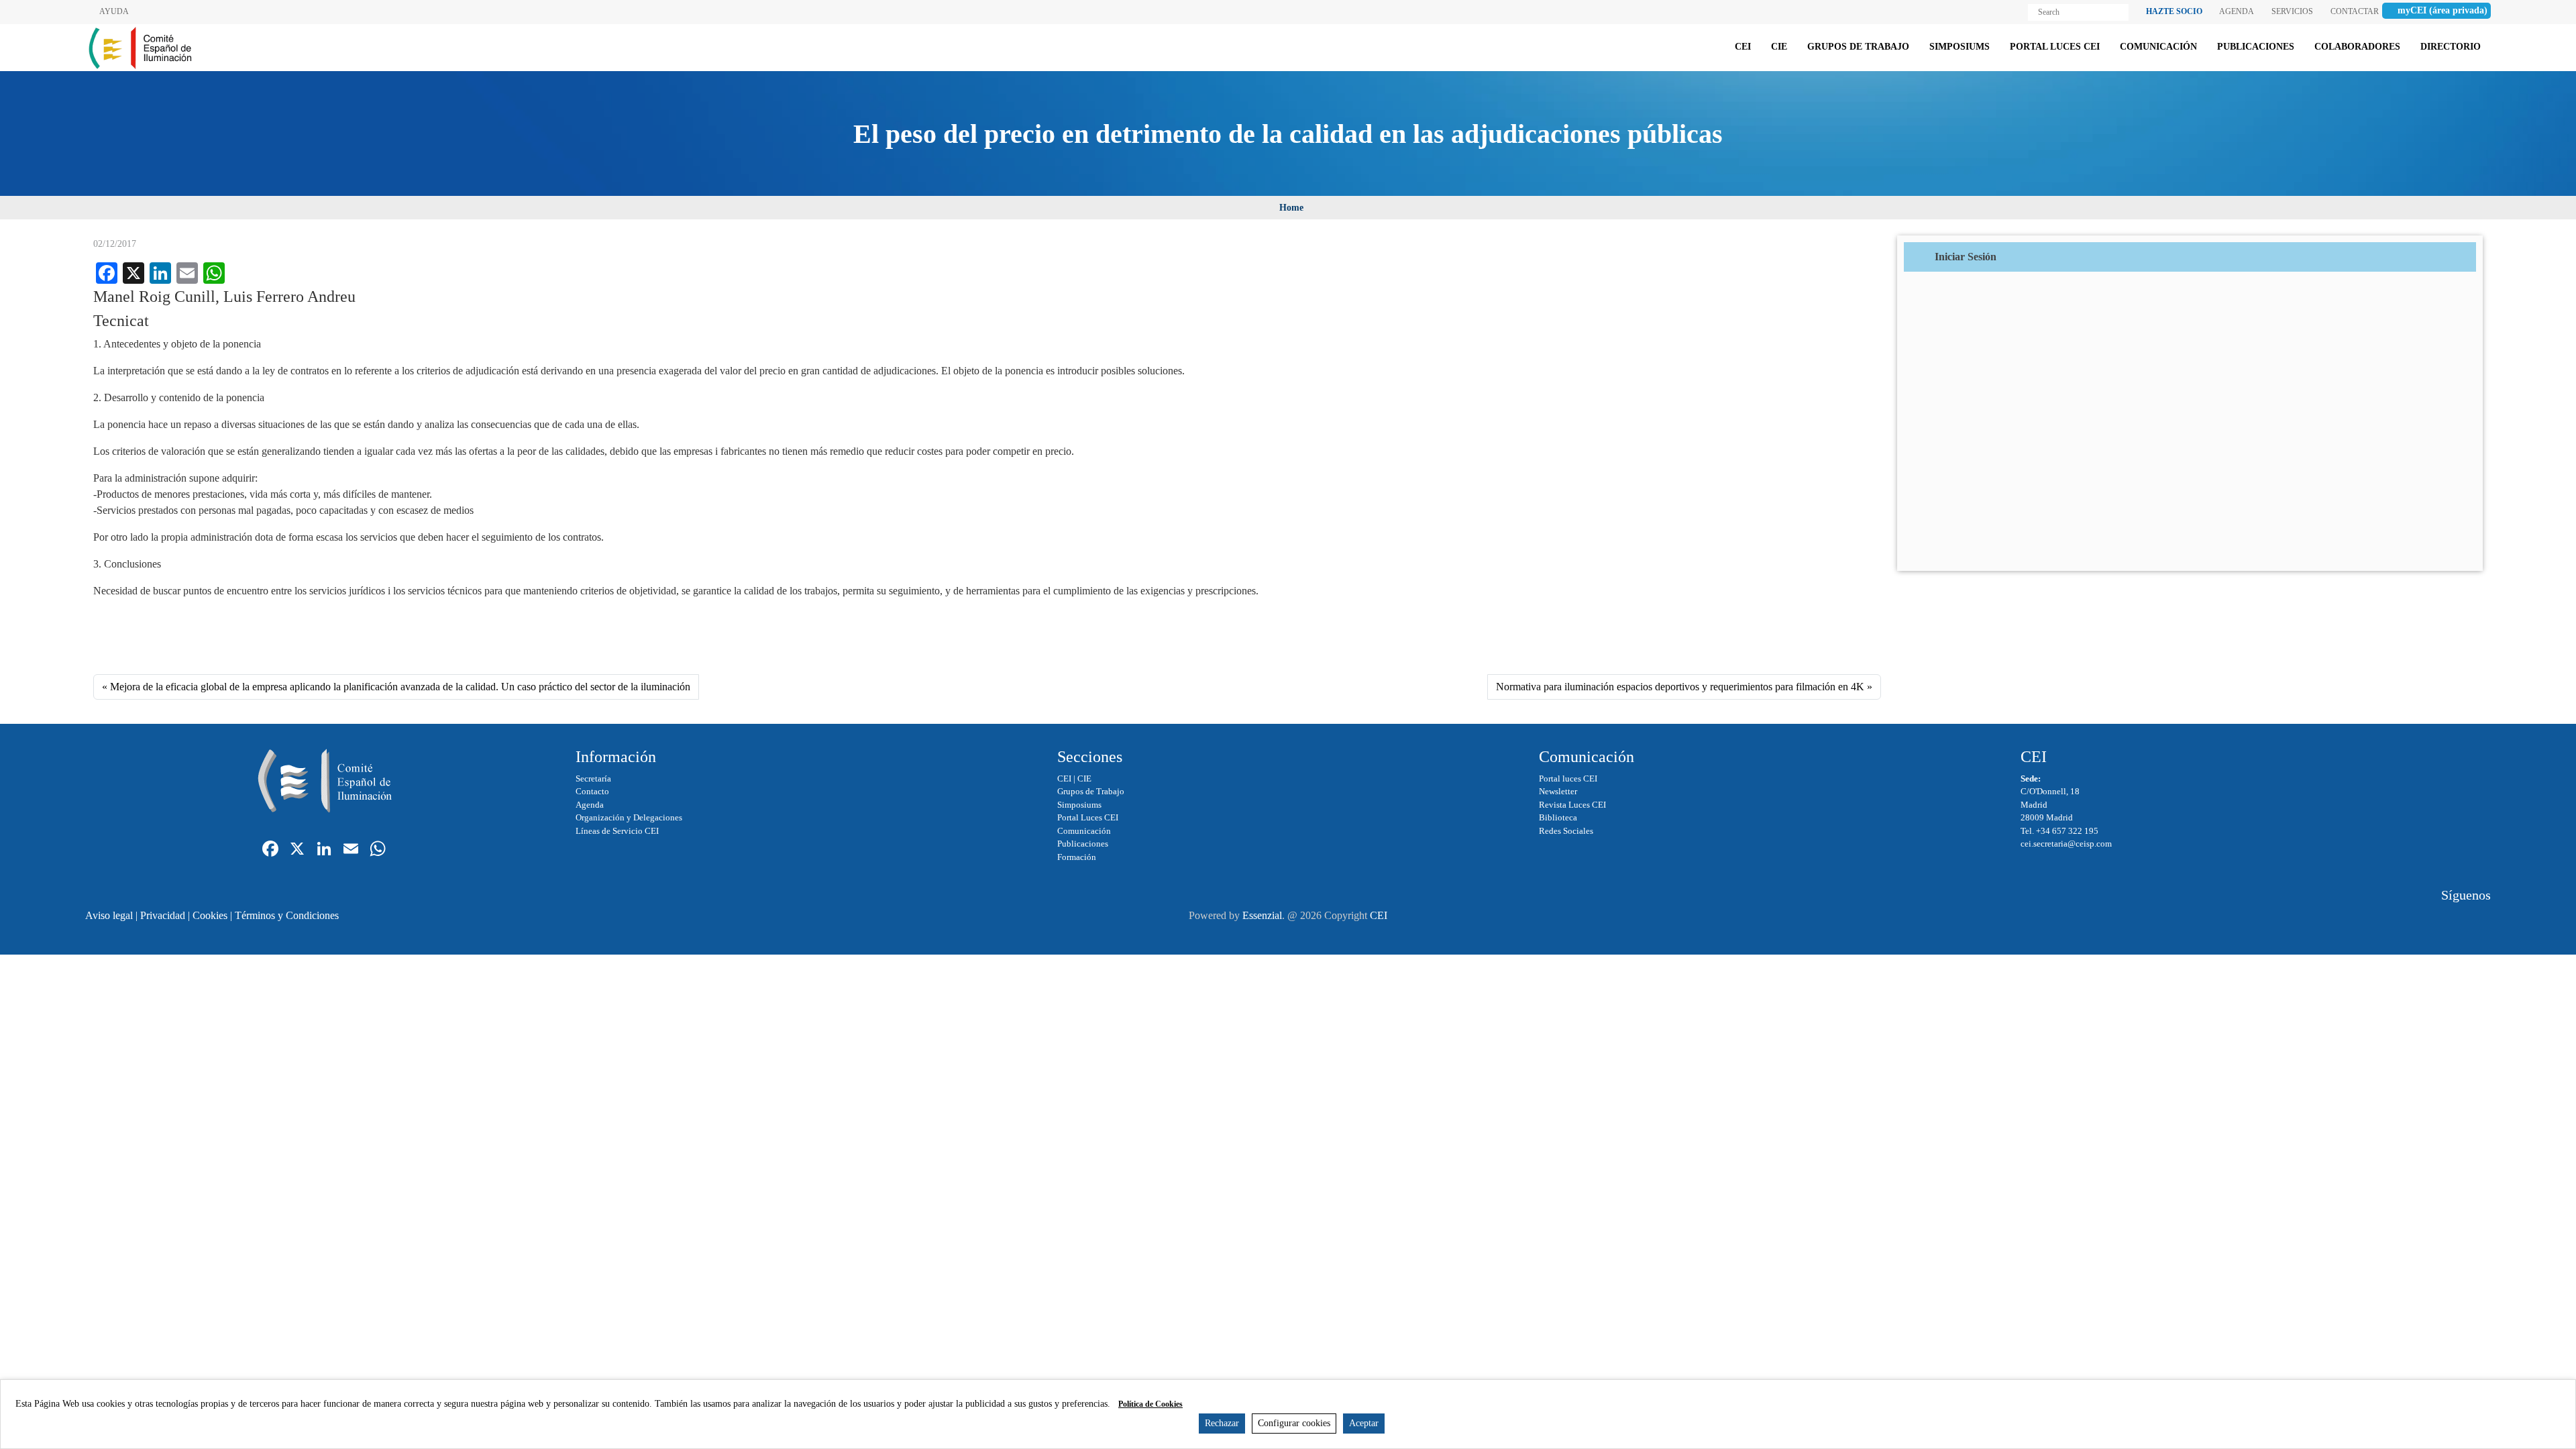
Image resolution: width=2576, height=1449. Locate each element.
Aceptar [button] (1364, 1423)
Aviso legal (109, 915)
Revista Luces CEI (1572, 805)
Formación (1077, 857)
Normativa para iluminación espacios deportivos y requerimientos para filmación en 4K (1680, 687)
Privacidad (163, 915)
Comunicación (1084, 831)
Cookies (210, 915)
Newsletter (1558, 791)
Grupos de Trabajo (1091, 791)
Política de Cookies (1150, 1404)
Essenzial (1262, 915)
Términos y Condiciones (287, 915)
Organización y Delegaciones (629, 817)
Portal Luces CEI (1088, 817)
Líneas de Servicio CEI (617, 831)
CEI (1064, 779)
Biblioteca (1558, 817)
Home (1291, 208)
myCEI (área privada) (2443, 10)
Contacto (592, 791)
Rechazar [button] (1222, 1423)
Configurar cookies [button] (1294, 1423)
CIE (1084, 779)
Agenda (590, 805)
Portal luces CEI (1568, 779)
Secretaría (593, 779)
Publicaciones (1083, 844)
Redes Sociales (1566, 831)
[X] (297, 850)
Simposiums (1079, 805)
